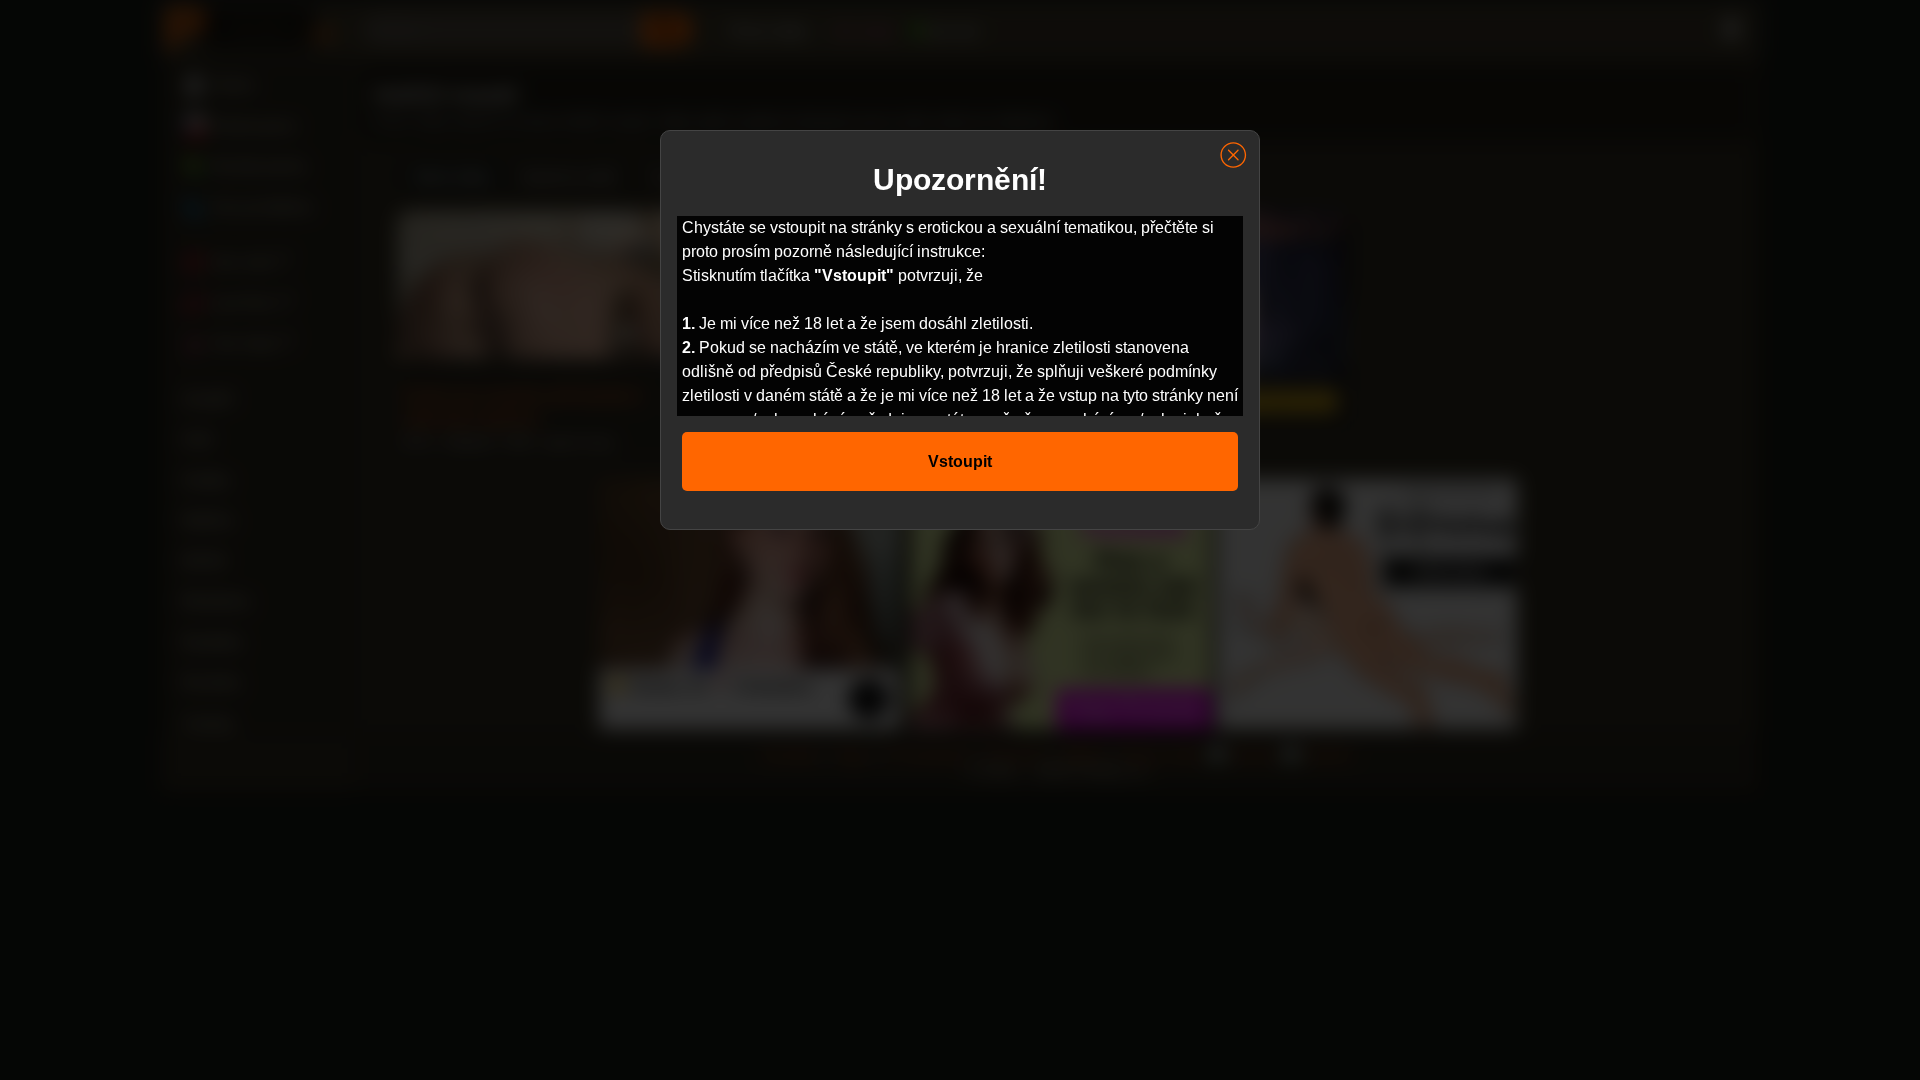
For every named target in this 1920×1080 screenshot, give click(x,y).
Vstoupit (960, 461)
